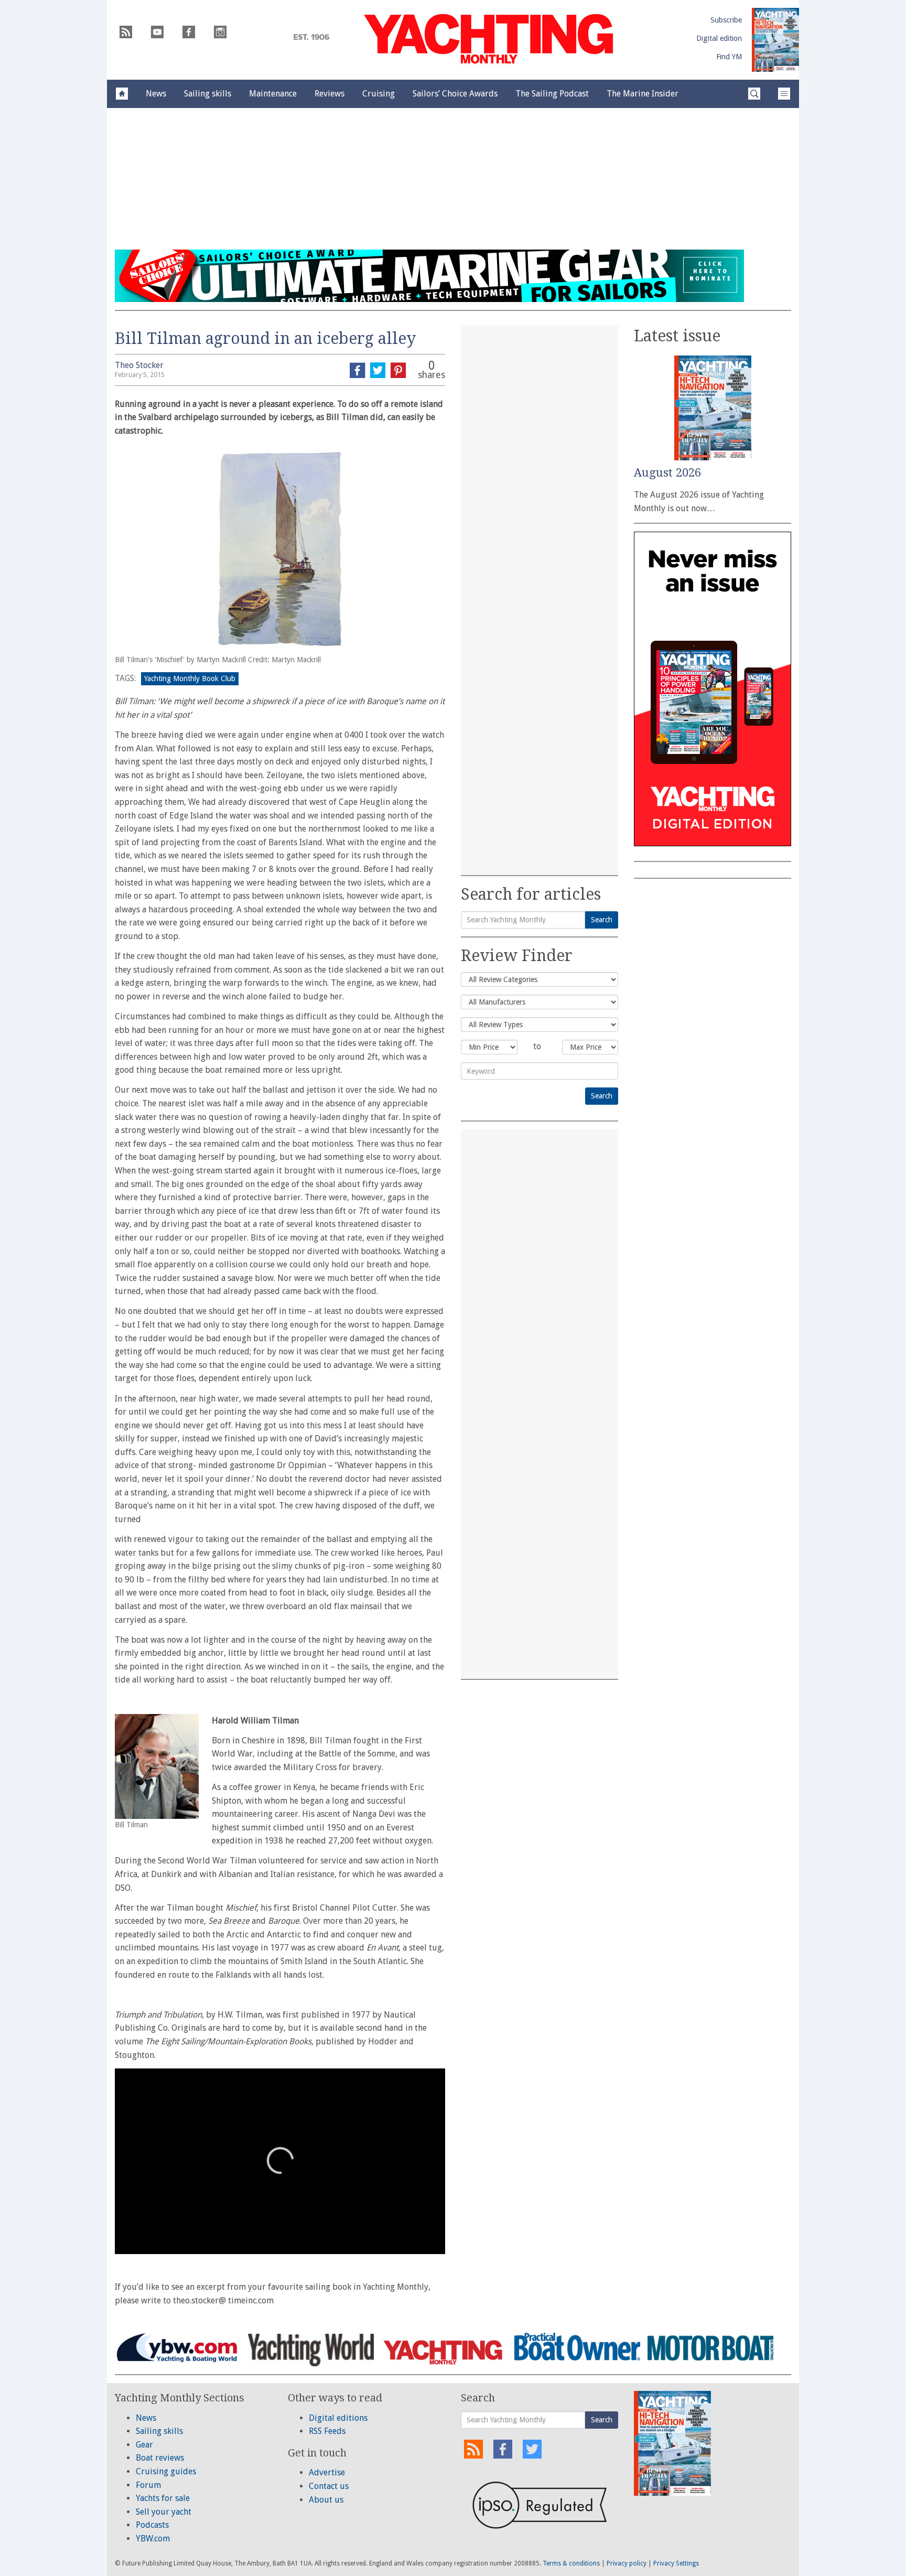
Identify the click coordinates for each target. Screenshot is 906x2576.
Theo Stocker (139, 365)
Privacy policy (627, 2563)
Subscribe (726, 20)
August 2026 (667, 473)
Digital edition (719, 38)
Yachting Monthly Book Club (190, 678)
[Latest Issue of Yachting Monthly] (775, 40)
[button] (280, 2160)
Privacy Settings (676, 2563)
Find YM (729, 57)
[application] (280, 2161)
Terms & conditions (571, 2563)
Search (602, 920)
